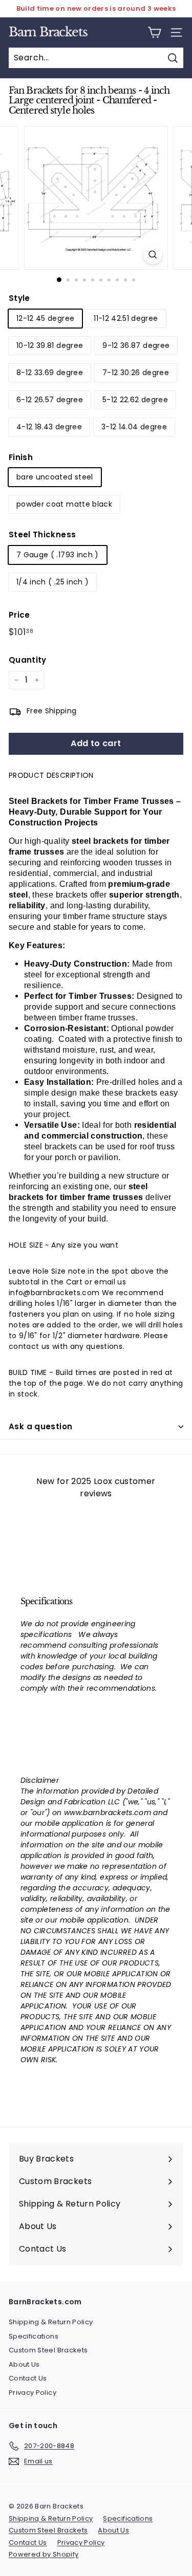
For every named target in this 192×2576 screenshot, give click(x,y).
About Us (24, 2364)
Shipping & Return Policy (51, 2322)
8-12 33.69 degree (50, 373)
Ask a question (40, 1426)
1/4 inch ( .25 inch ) (52, 582)
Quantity (28, 660)
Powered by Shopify (44, 2554)
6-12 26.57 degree (50, 400)
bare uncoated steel (55, 477)
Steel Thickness (42, 534)
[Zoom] (153, 255)
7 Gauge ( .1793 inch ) (58, 555)
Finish (21, 457)
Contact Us (28, 2378)
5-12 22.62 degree (135, 400)
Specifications (34, 2336)
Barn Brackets (48, 32)
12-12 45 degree (45, 318)
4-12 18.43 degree (49, 427)
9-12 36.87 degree (136, 345)
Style (19, 298)
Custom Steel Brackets (48, 2350)
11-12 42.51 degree (126, 318)
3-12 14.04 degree (134, 427)
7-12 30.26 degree (136, 373)
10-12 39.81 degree (50, 345)
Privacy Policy (33, 2393)
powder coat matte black (64, 504)
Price (19, 615)
